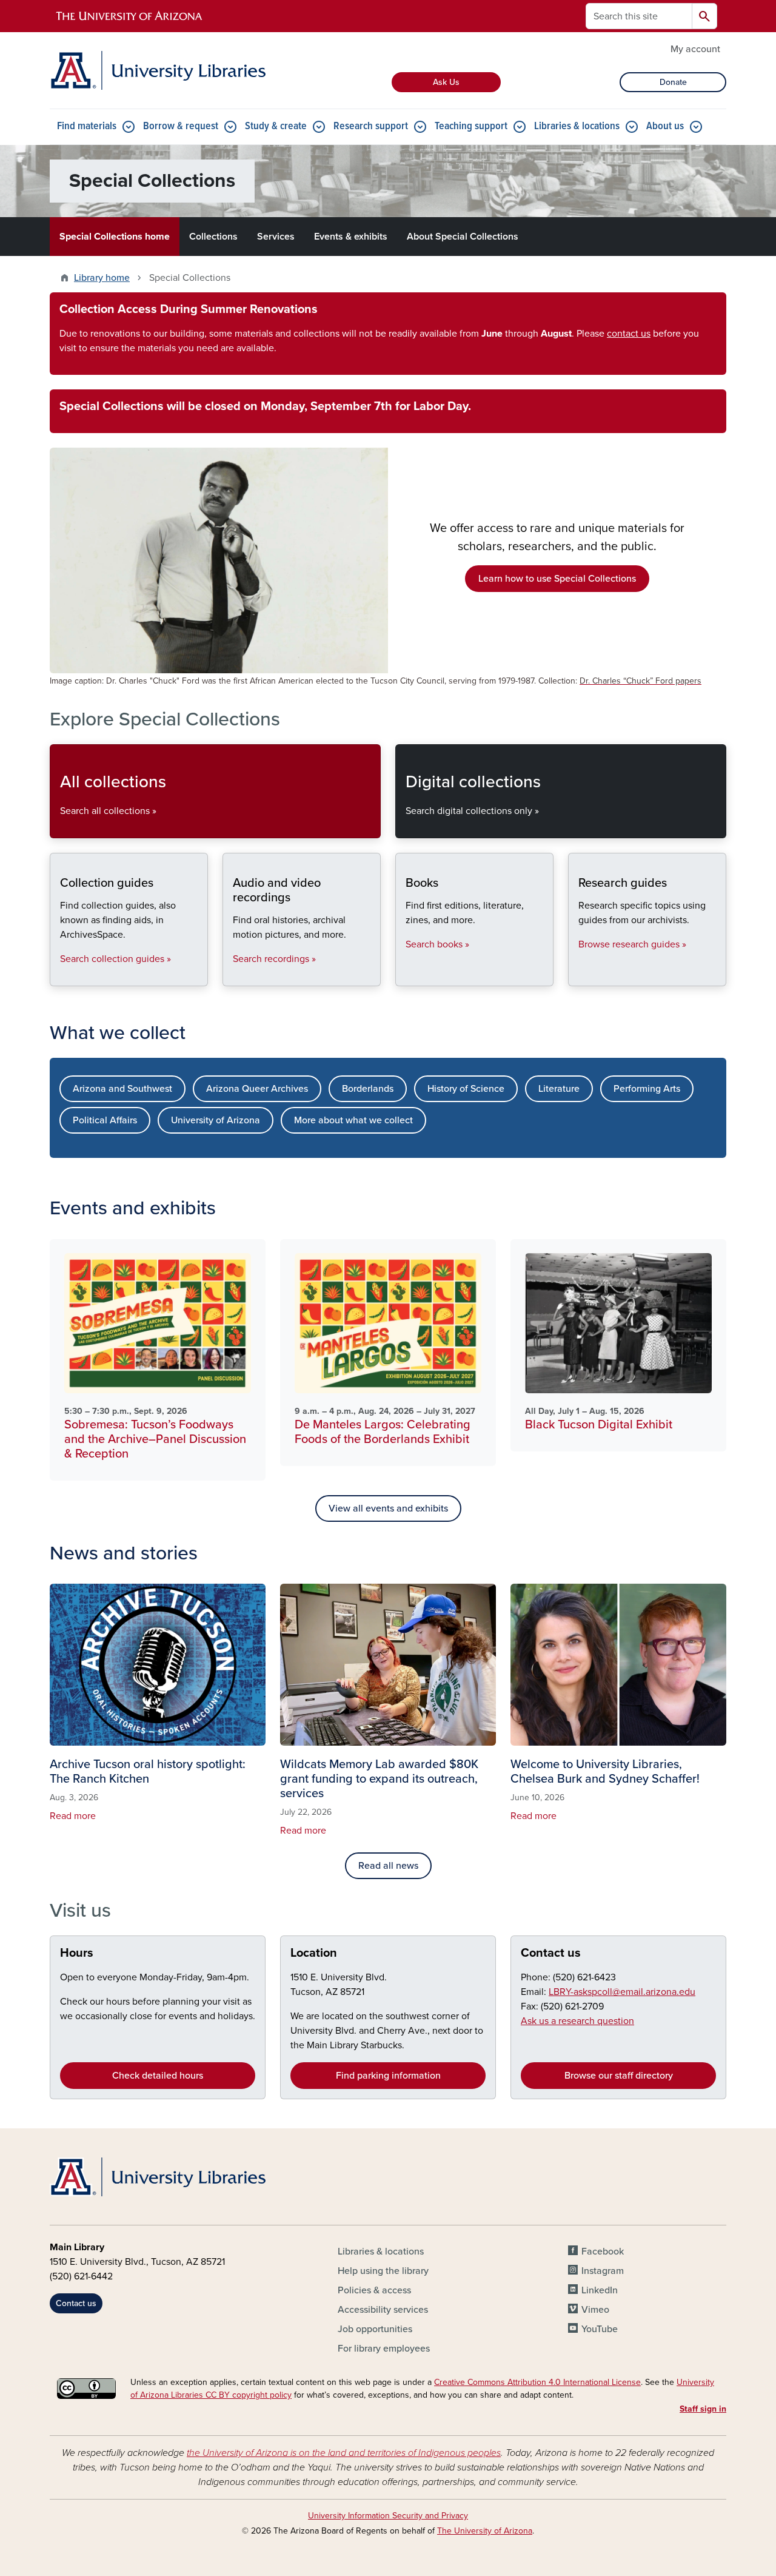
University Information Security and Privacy (388, 2516)
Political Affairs (105, 1120)
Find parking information (388, 2076)
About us (665, 126)
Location (314, 1953)
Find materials (87, 126)
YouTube (600, 2329)
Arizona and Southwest (122, 1089)
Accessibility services (383, 2310)
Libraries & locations (577, 126)
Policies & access (374, 2290)
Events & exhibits (351, 237)
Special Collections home (115, 237)
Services (276, 237)
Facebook (603, 2251)
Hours (77, 1953)
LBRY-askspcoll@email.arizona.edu (622, 1992)
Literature (559, 1089)
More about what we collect (353, 1120)
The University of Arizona (485, 2531)
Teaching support (471, 126)
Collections (213, 237)
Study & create (276, 126)
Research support (371, 126)
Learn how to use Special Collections (557, 579)
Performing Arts (647, 1089)
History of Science (466, 1089)
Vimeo (595, 2310)
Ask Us (446, 82)
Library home (102, 278)
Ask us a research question (577, 2021)
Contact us (551, 1953)
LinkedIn (600, 2290)
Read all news (388, 1866)
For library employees (384, 2349)
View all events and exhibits (388, 1508)
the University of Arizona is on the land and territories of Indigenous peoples (344, 2453)
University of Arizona (216, 1120)
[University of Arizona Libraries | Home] (158, 70)
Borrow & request (181, 126)
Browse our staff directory (619, 2076)
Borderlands (368, 1089)
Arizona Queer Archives (257, 1089)
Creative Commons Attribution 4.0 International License (537, 2382)
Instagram (603, 2271)
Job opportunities (375, 2329)
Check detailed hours (158, 2076)
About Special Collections (463, 237)
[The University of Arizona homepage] (130, 16)
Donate (673, 82)
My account (695, 49)
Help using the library (383, 2271)
